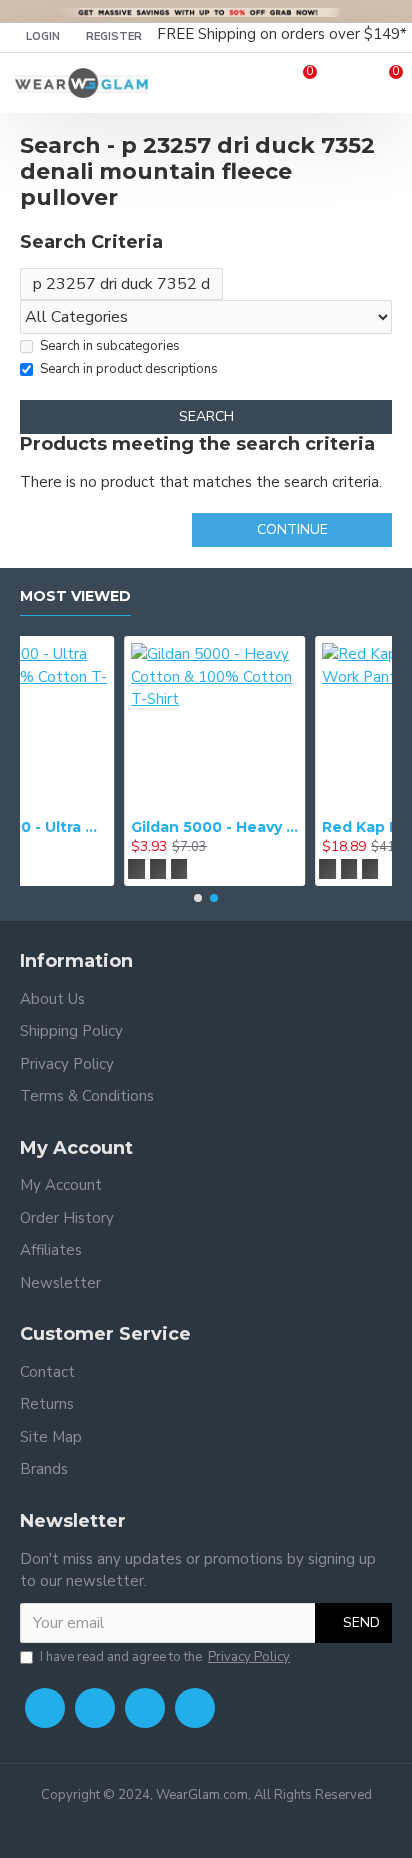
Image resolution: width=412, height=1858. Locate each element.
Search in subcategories (110, 346)
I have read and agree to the (165, 1657)
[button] (198, 898)
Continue (292, 529)
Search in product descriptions (129, 369)
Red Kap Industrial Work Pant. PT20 (318, 827)
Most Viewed (75, 596)
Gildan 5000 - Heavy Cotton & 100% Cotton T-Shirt (127, 827)
